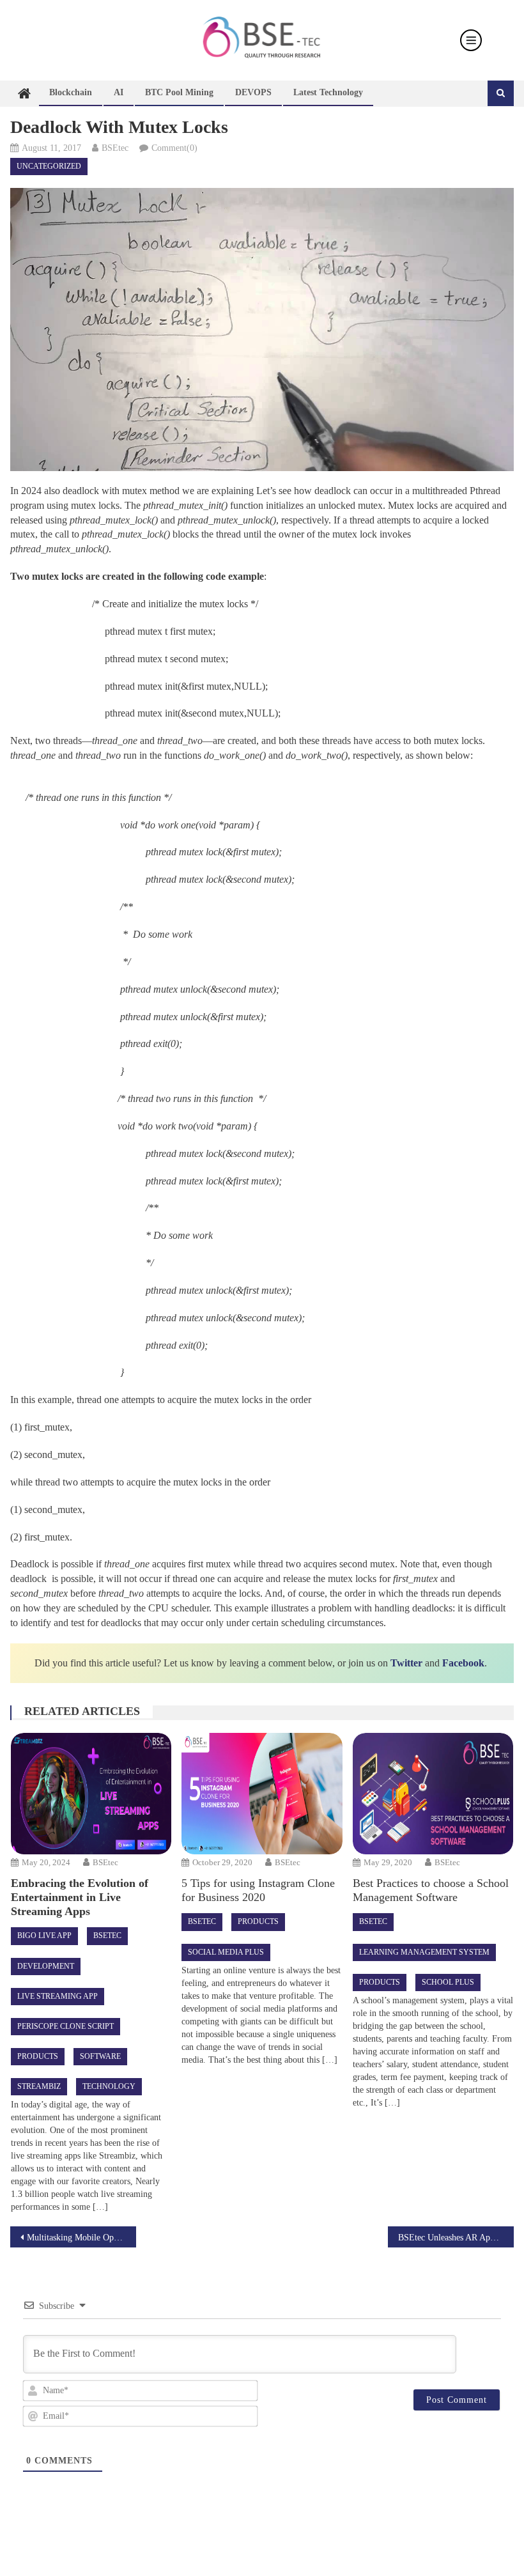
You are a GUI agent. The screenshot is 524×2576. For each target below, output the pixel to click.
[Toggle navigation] (471, 40)
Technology (109, 2086)
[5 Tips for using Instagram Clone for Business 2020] (262, 1794)
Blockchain (71, 92)
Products (38, 2056)
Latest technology (328, 92)
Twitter (406, 1663)
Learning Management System (424, 1952)
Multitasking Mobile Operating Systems (81, 2238)
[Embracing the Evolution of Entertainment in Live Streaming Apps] (91, 1794)
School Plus (448, 1982)
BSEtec (115, 148)
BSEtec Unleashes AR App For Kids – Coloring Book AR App (456, 2238)
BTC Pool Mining (179, 92)
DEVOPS (253, 92)
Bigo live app (44, 1936)
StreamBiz (39, 2086)
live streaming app (58, 1996)
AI (119, 92)
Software (100, 2056)
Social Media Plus (226, 1952)
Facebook (463, 1663)
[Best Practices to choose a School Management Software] (433, 1794)
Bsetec (107, 1936)
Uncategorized (49, 166)
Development (46, 1966)
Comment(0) (174, 148)
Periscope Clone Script (65, 2026)
